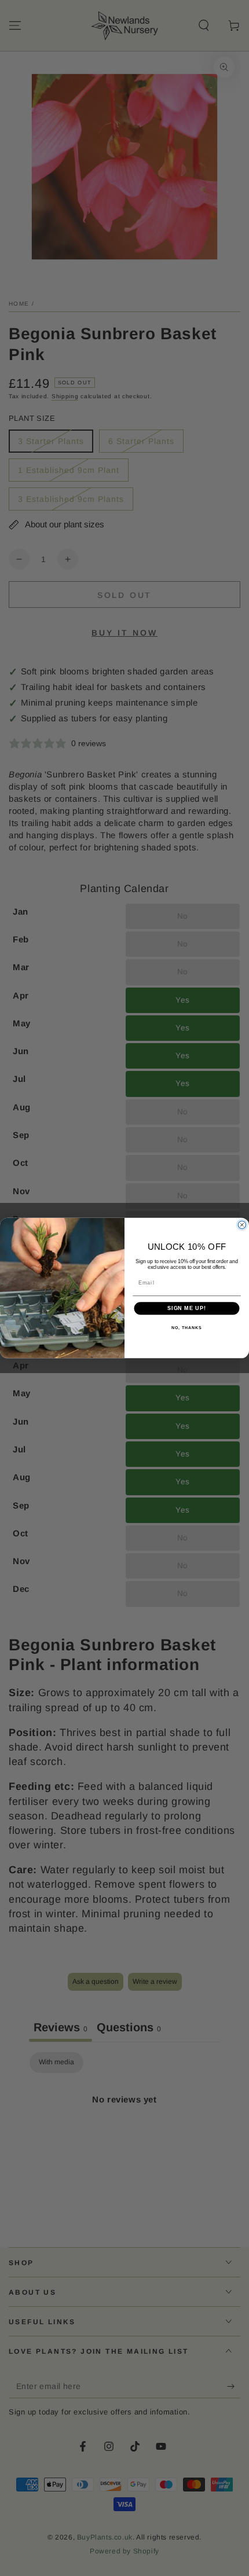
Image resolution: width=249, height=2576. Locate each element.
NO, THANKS (186, 1328)
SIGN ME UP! (187, 1309)
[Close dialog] (242, 1225)
